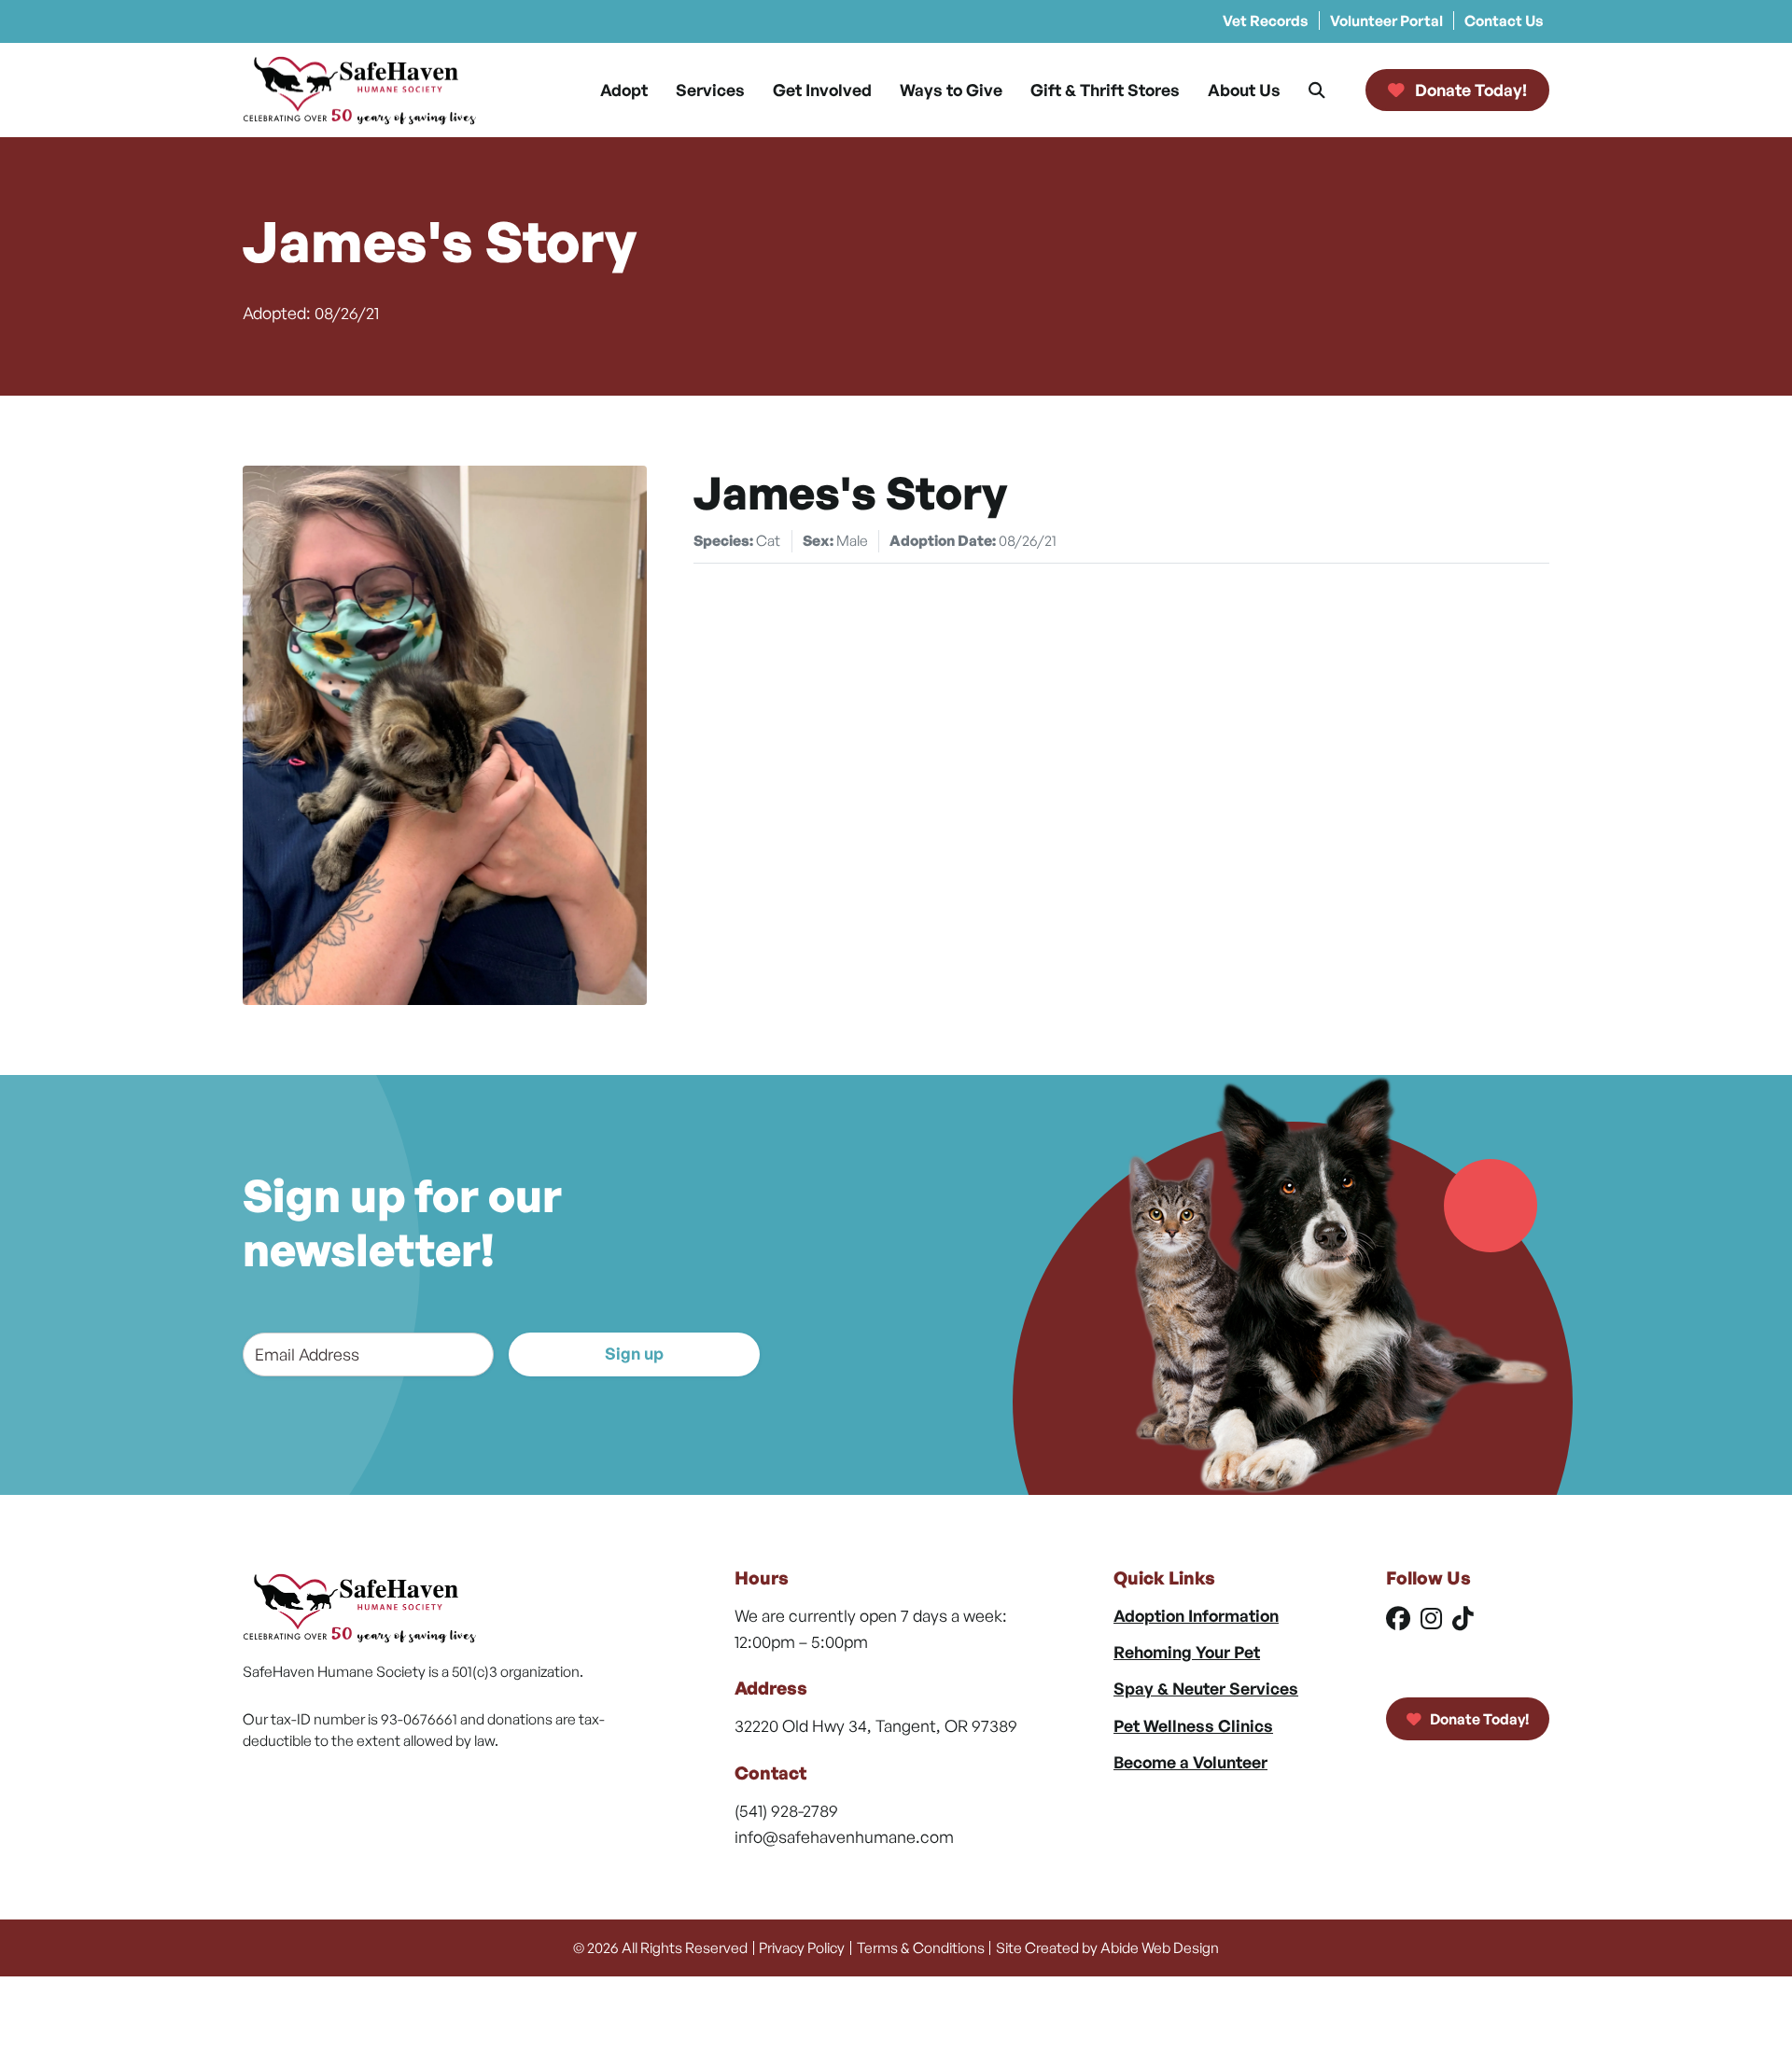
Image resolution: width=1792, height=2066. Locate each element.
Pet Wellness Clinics (1193, 1725)
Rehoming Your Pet (1187, 1652)
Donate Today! (1478, 1719)
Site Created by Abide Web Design (1107, 1947)
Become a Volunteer (1190, 1762)
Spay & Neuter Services (1206, 1688)
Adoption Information (1196, 1615)
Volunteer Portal (1386, 21)
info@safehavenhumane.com (844, 1836)
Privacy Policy (802, 1947)
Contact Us (1504, 21)
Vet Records (1266, 21)
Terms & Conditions (921, 1947)
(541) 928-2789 (786, 1810)
